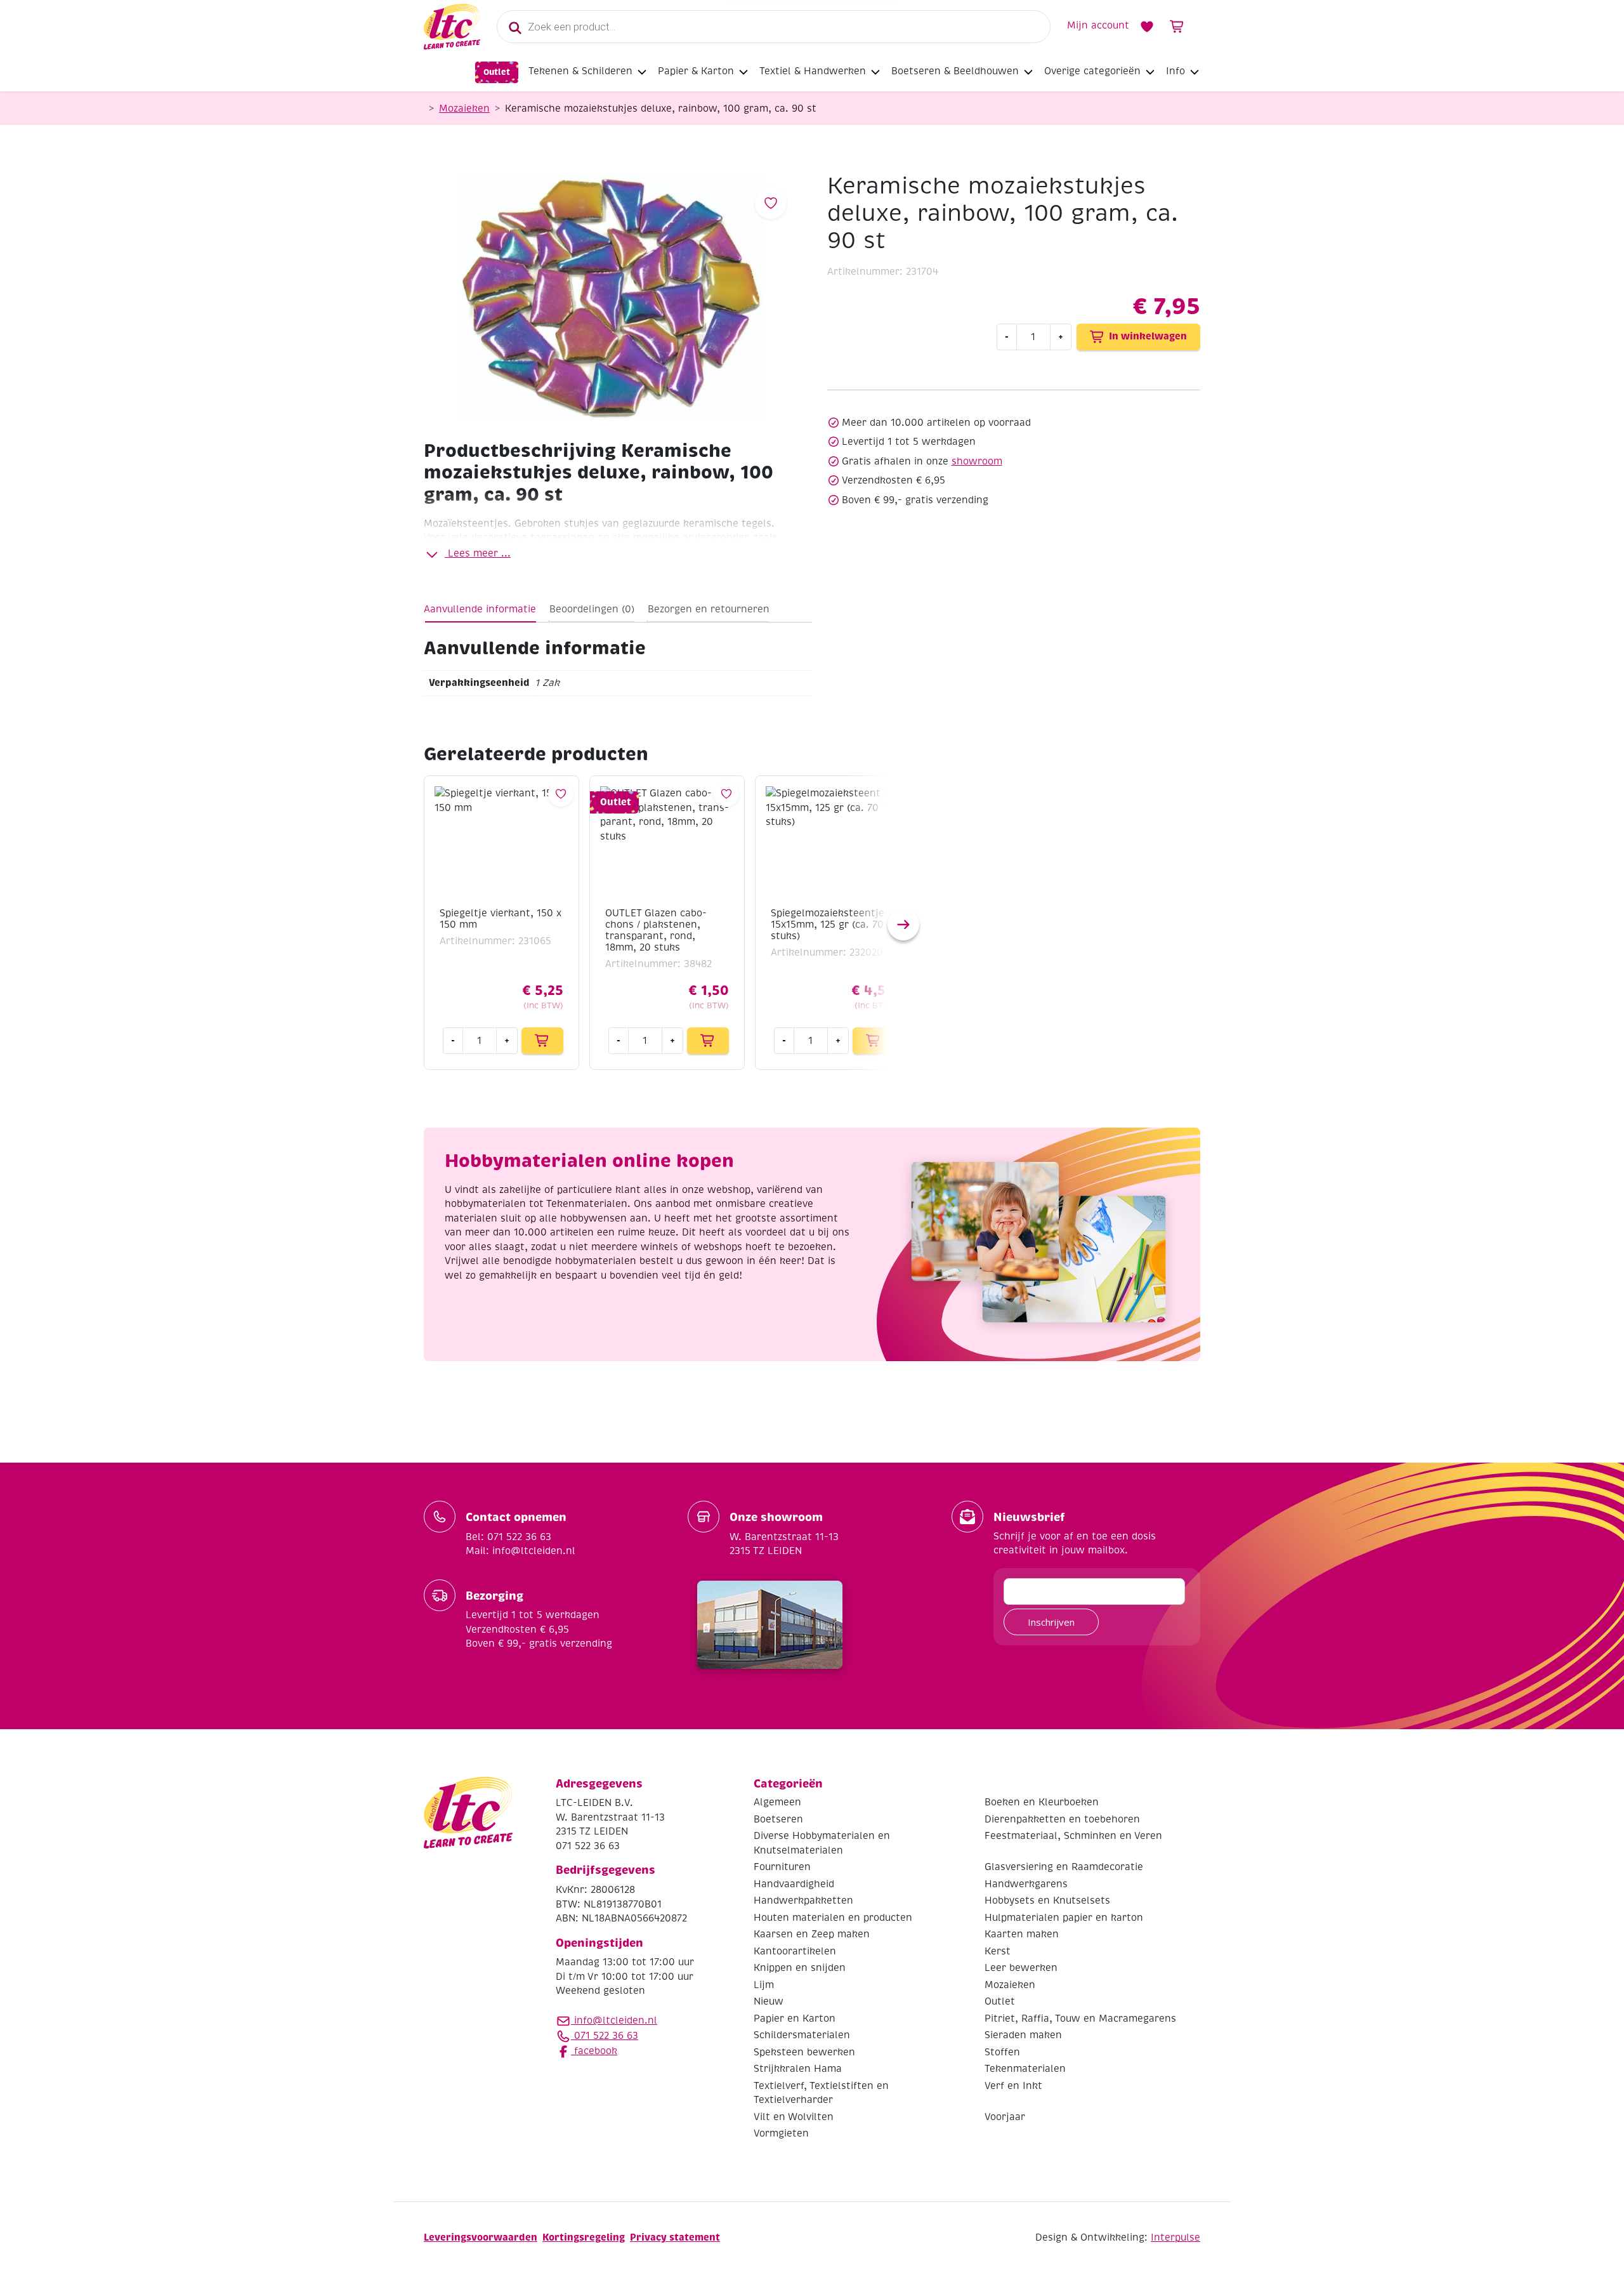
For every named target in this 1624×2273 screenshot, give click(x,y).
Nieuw (769, 2001)
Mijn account (1098, 25)
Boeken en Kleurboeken (1042, 1802)
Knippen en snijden (800, 1968)
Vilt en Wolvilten (794, 2117)
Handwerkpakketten (803, 1901)
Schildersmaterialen (802, 2035)
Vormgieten (781, 2133)
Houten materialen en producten (833, 1918)
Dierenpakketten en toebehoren (1062, 1819)
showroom (977, 461)
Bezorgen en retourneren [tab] (709, 609)
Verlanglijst (1147, 27)
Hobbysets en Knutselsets (1047, 1901)
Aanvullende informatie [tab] (480, 609)
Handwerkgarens (1026, 1884)
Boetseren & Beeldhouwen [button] (955, 71)
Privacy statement (675, 2237)
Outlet (497, 72)
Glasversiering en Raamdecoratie (1064, 1867)
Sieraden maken (1023, 2035)
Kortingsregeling (584, 2237)
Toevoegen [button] (542, 1041)
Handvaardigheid (794, 1884)
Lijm (764, 1985)
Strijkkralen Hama (798, 2069)
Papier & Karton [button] (696, 71)
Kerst (998, 1951)
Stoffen (1002, 2052)
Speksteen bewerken (804, 2052)
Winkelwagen (1177, 27)
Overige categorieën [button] (1092, 71)
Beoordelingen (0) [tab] (592, 609)
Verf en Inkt (1013, 2086)
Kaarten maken (1022, 1934)
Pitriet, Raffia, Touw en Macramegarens (1080, 2019)
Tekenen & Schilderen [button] (580, 71)
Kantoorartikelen (795, 1951)
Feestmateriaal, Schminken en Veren (1073, 1836)
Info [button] (1175, 71)
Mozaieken (464, 109)
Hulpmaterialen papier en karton (1064, 1918)
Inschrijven (1051, 1622)
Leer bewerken (1021, 1968)
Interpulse (1175, 2237)
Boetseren (778, 1819)
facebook (594, 2051)
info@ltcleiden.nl (616, 2020)
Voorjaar (1005, 2117)
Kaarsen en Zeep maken (812, 1934)
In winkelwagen (1148, 336)
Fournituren (782, 1867)
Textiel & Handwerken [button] (813, 71)
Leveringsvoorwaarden (481, 2237)
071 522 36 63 (605, 2036)
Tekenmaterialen (1025, 2069)
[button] (903, 925)
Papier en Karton (795, 2019)
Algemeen (777, 1802)
